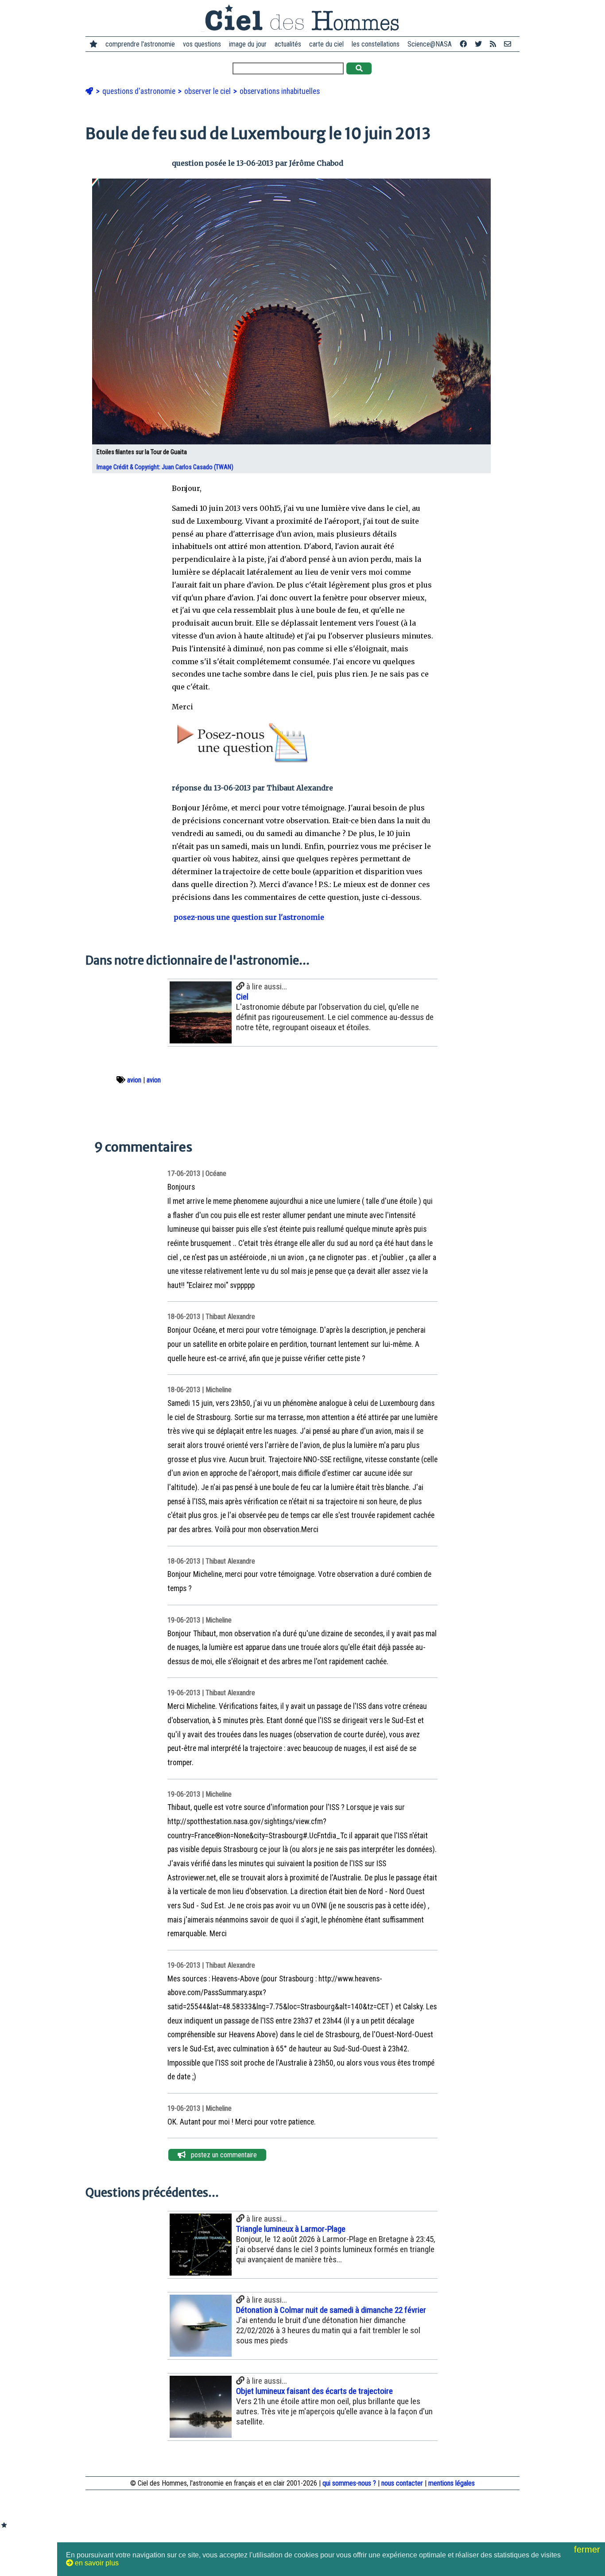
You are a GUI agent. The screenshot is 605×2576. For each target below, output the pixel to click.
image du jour (248, 44)
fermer (588, 2549)
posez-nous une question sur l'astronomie (248, 917)
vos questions (202, 44)
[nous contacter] (508, 44)
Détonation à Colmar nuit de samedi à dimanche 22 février (331, 2310)
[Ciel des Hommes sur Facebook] (463, 44)
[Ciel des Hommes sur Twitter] (478, 44)
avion (134, 1080)
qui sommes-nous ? (349, 2483)
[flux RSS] (493, 44)
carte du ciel (326, 44)
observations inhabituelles (280, 91)
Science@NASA (430, 44)
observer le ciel (208, 91)
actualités (288, 44)
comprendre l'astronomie (140, 44)
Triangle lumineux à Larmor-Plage (291, 2229)
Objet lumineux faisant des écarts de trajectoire (314, 2391)
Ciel (242, 997)
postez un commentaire (221, 2155)
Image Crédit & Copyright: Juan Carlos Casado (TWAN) (166, 467)
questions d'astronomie (140, 91)
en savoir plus (96, 2563)
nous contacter (402, 2483)
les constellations (376, 44)
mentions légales (452, 2483)
